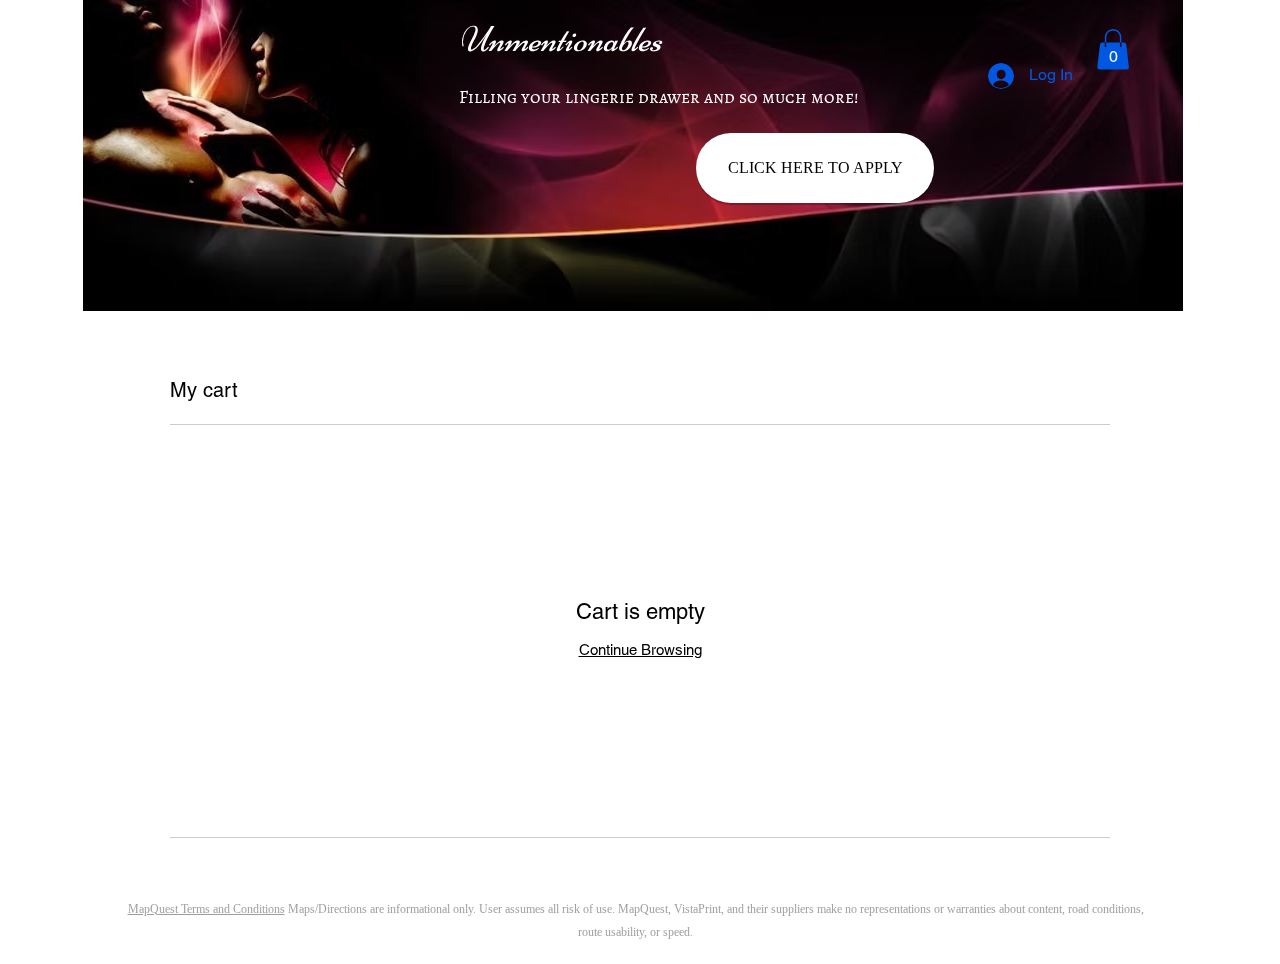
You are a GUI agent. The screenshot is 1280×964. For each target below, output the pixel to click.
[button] (1113, 49)
